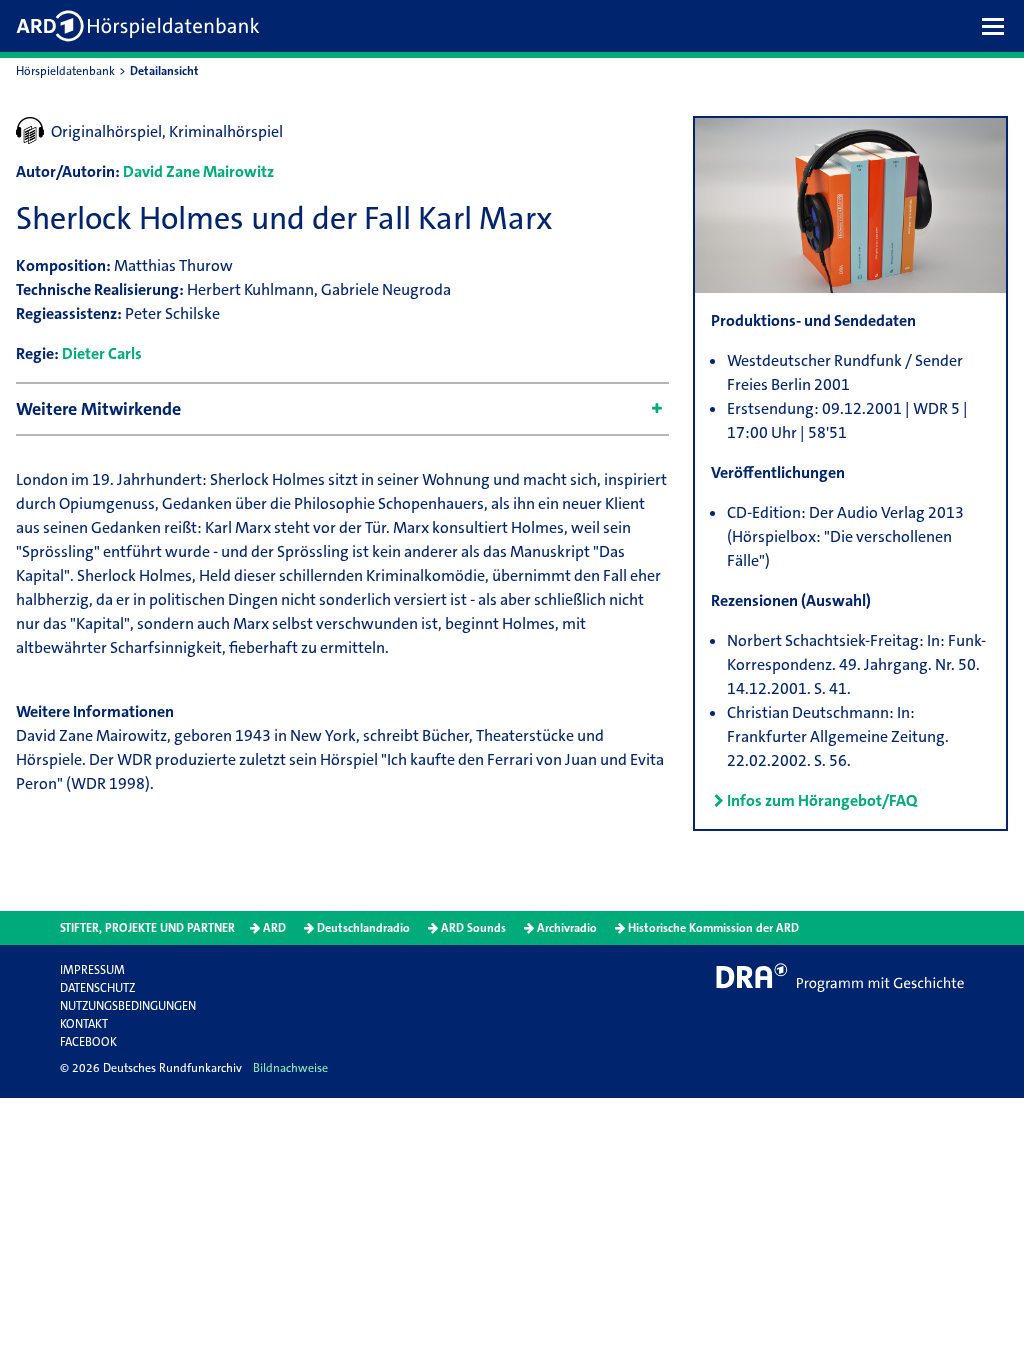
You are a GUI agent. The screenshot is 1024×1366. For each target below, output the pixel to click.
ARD (274, 928)
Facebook (88, 1042)
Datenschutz (97, 988)
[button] (998, 26)
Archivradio (567, 928)
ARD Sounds (473, 928)
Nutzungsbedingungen (128, 1006)
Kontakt (84, 1024)
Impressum (92, 970)
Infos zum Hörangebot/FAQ (822, 800)
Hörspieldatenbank (65, 71)
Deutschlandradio (363, 928)
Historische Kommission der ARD (713, 928)
